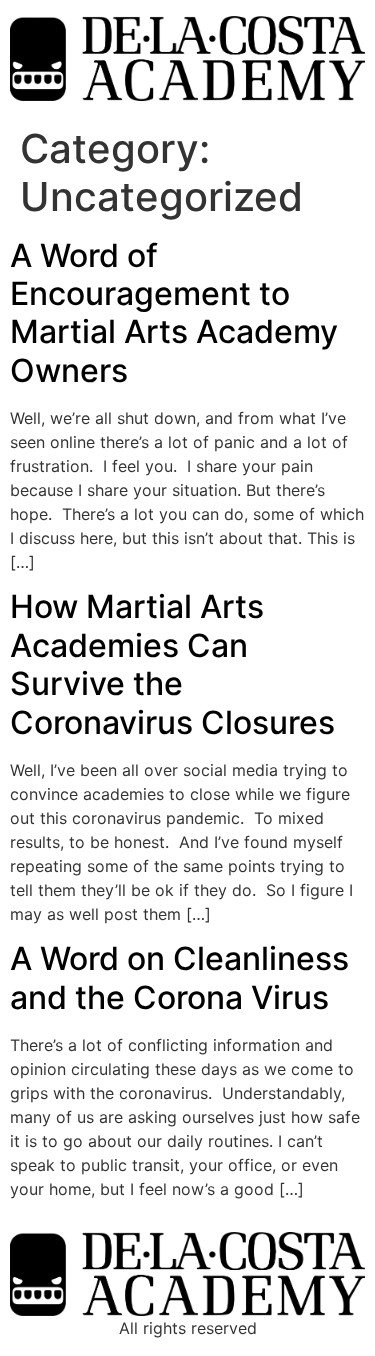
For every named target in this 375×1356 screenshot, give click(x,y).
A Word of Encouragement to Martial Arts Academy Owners (174, 313)
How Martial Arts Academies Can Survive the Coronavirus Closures (172, 664)
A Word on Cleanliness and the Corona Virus (179, 977)
